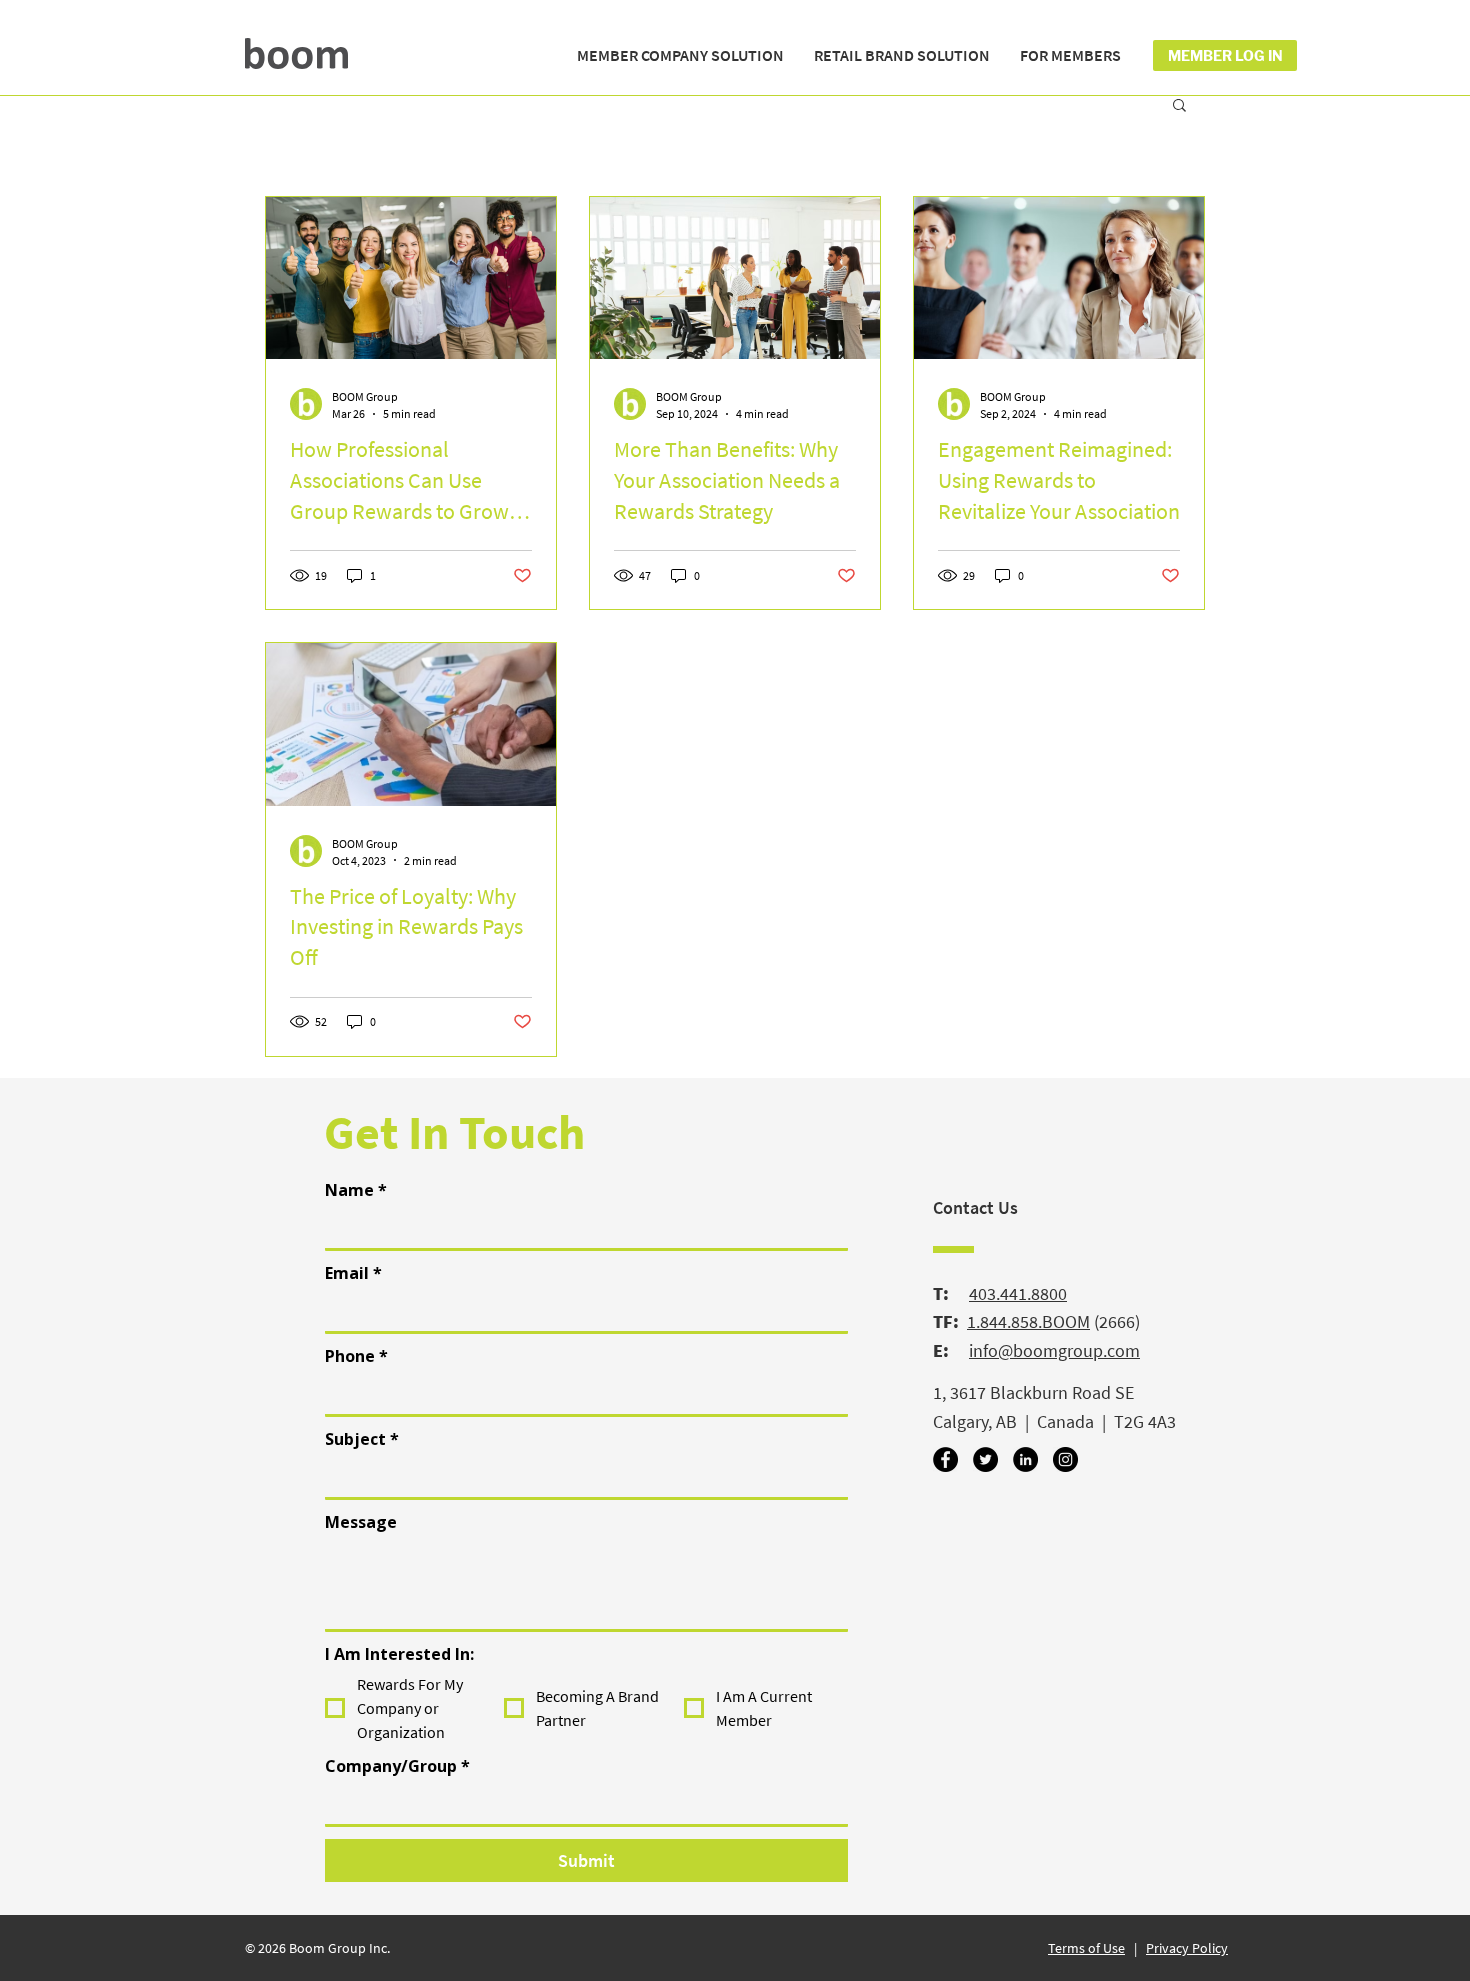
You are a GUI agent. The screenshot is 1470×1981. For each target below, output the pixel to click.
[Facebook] (945, 1459)
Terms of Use (1086, 1948)
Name (356, 1190)
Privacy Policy (1187, 1948)
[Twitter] (985, 1459)
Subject (362, 1439)
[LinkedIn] (1025, 1459)
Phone (356, 1356)
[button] (680, 55)
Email (353, 1273)
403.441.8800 (1018, 1293)
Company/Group (397, 1766)
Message (361, 1522)
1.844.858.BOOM (1028, 1321)
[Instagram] (1065, 1459)
